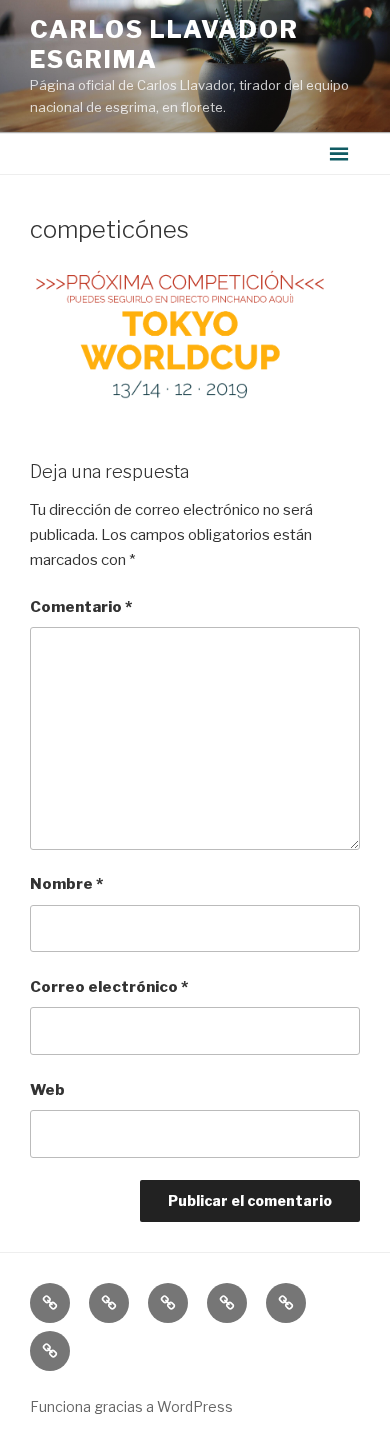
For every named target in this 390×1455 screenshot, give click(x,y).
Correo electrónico (109, 987)
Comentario (81, 607)
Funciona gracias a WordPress (131, 1406)
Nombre (66, 884)
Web (47, 1090)
